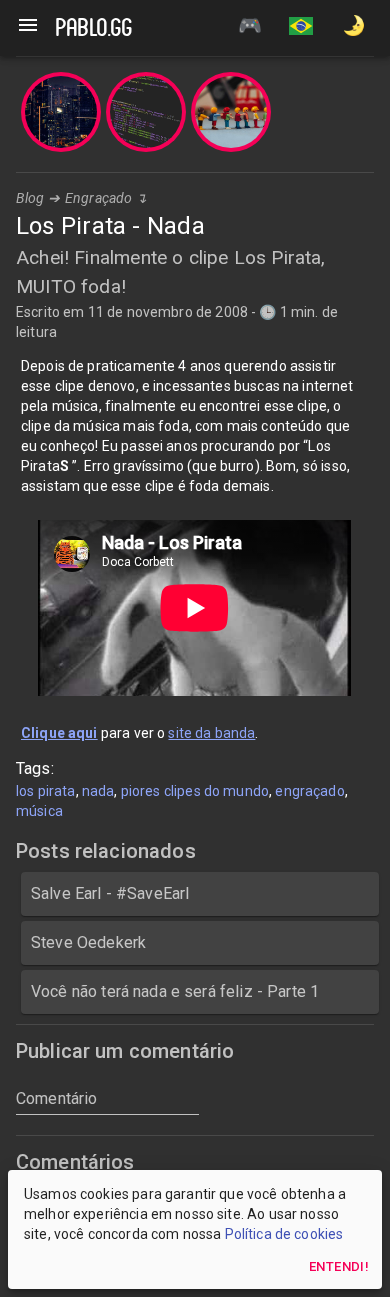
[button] (301, 28)
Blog (30, 198)
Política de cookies (284, 1234)
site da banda (211, 733)
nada (98, 791)
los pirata (46, 791)
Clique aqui (59, 733)
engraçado (309, 791)
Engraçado (98, 198)
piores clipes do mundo (195, 791)
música (39, 811)
